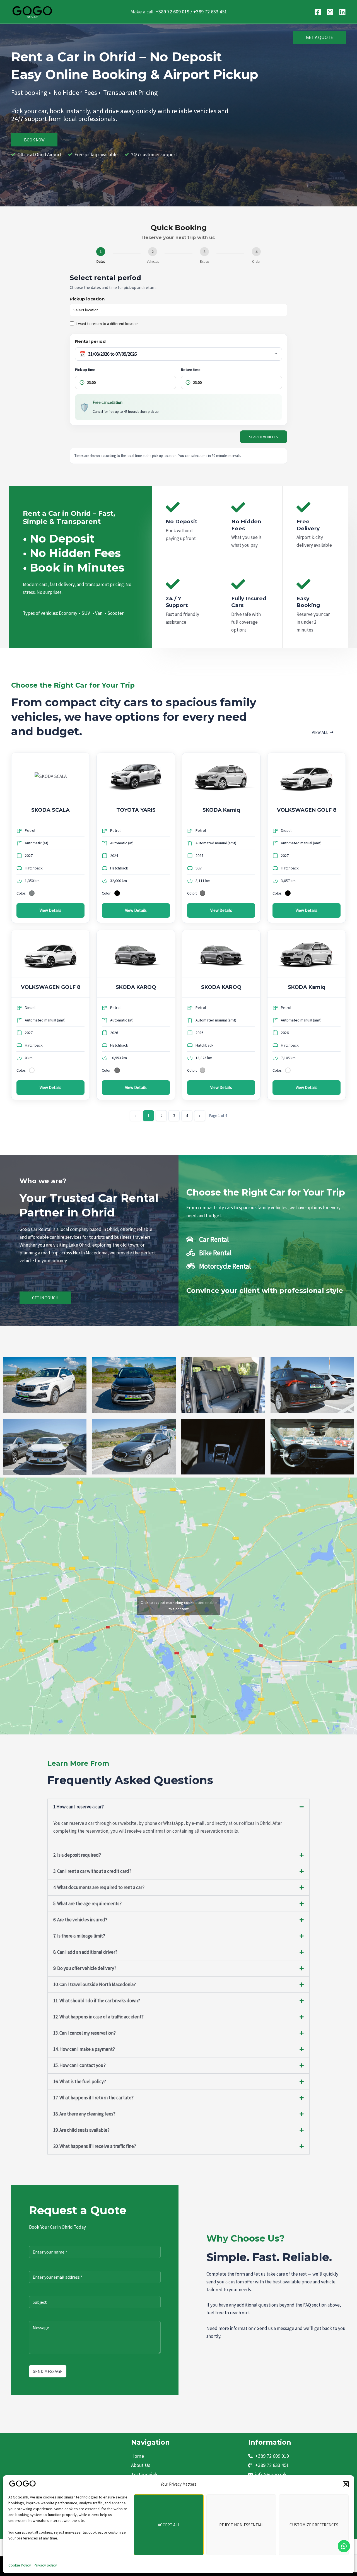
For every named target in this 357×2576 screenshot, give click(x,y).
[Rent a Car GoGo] (22, 2484)
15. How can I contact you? (79, 2065)
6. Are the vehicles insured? (80, 1920)
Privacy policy (45, 2565)
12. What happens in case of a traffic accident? (98, 2017)
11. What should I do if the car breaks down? (97, 2001)
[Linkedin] (342, 12)
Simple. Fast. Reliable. (269, 2257)
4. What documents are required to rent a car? (99, 1887)
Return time (191, 370)
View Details (50, 910)
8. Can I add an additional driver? (85, 1952)
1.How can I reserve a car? (79, 1807)
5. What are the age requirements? (87, 1903)
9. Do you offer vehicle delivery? (85, 1968)
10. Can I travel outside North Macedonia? (95, 1984)
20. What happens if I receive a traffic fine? (95, 2146)
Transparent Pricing (131, 92)
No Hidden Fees (75, 92)
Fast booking (29, 92)
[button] (346, 2484)
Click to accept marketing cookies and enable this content (179, 1606)
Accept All (169, 2525)
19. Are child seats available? (81, 2130)
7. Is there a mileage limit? (79, 1936)
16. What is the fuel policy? (80, 2081)
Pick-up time (85, 370)
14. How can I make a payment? (84, 2049)
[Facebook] (318, 12)
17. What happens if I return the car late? (93, 2098)
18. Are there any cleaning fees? (84, 2114)
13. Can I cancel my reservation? (85, 2033)
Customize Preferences (314, 2525)
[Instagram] (330, 12)
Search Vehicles (264, 437)
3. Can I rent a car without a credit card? (92, 1871)
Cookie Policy (20, 2565)
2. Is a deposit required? (77, 1855)
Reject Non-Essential (241, 2525)
